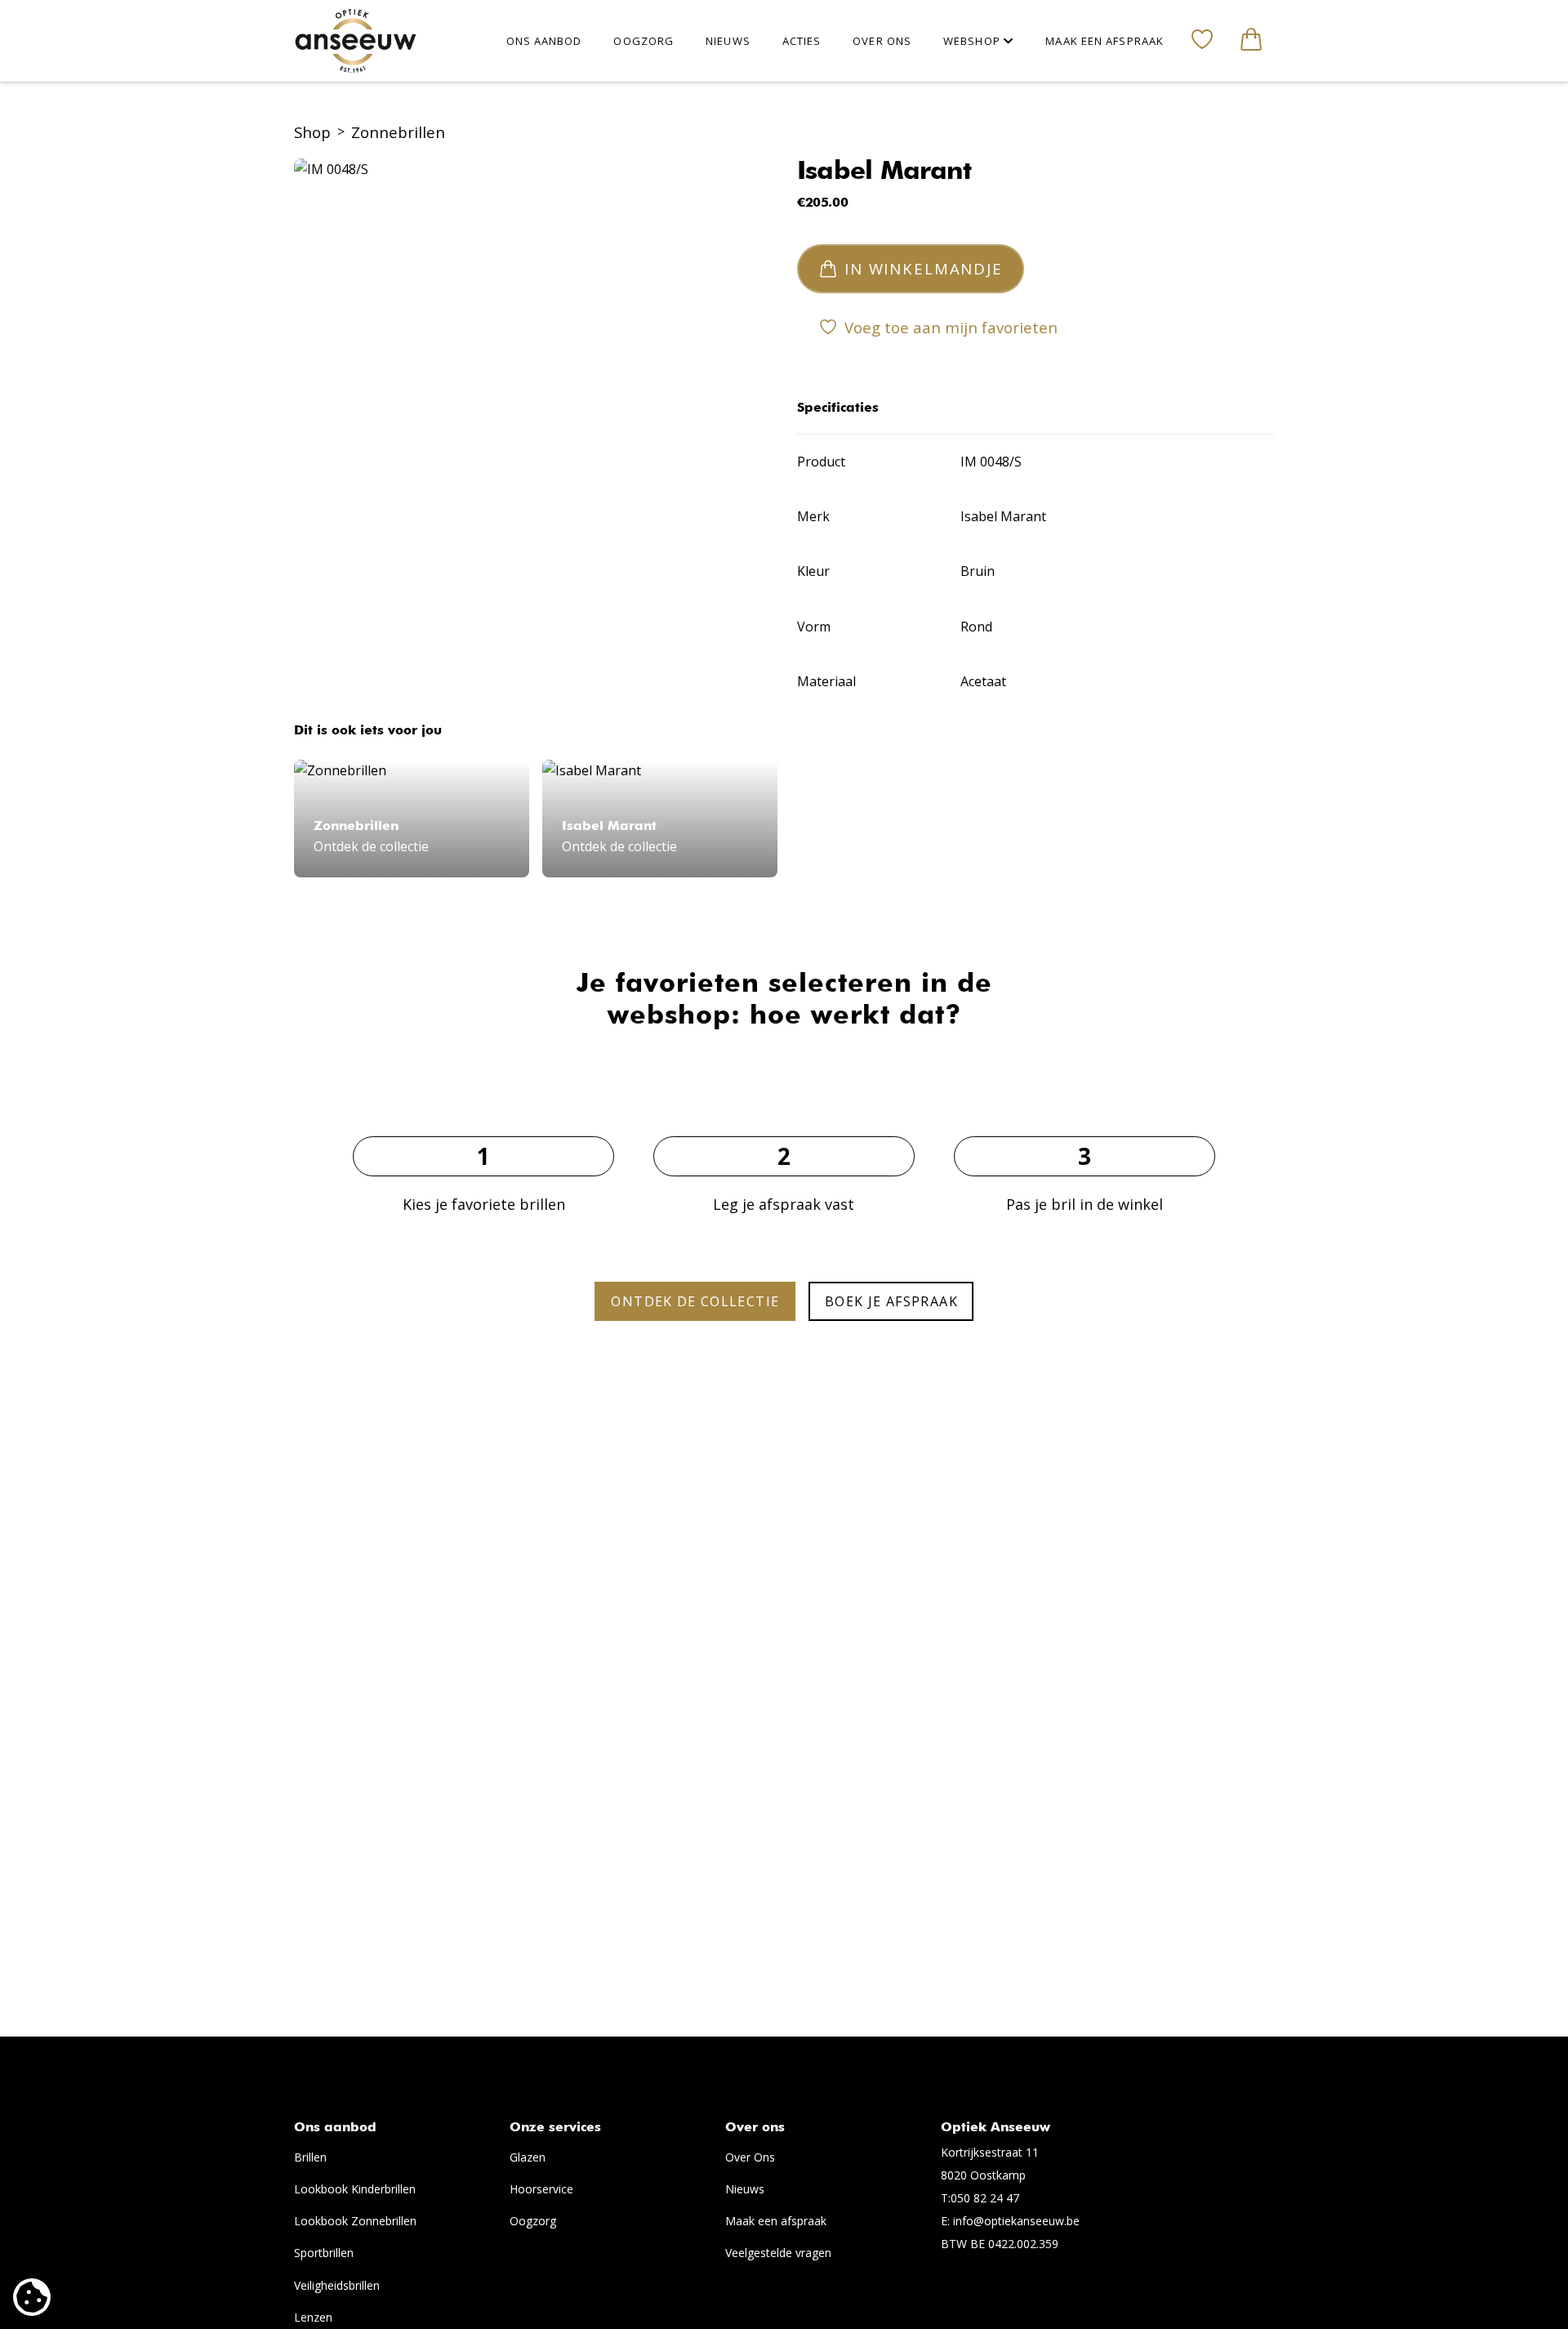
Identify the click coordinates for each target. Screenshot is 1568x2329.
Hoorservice (541, 2189)
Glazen (528, 2157)
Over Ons (750, 2157)
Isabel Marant (884, 172)
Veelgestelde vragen (778, 2253)
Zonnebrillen (398, 132)
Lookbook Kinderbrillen (355, 2189)
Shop (312, 132)
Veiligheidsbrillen (337, 2285)
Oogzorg (533, 2221)
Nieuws (745, 2189)
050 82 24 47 (985, 2198)
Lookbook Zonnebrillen (355, 2221)
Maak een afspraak (776, 2221)
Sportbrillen (324, 2253)
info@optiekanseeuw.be (1016, 2221)
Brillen (310, 2157)
